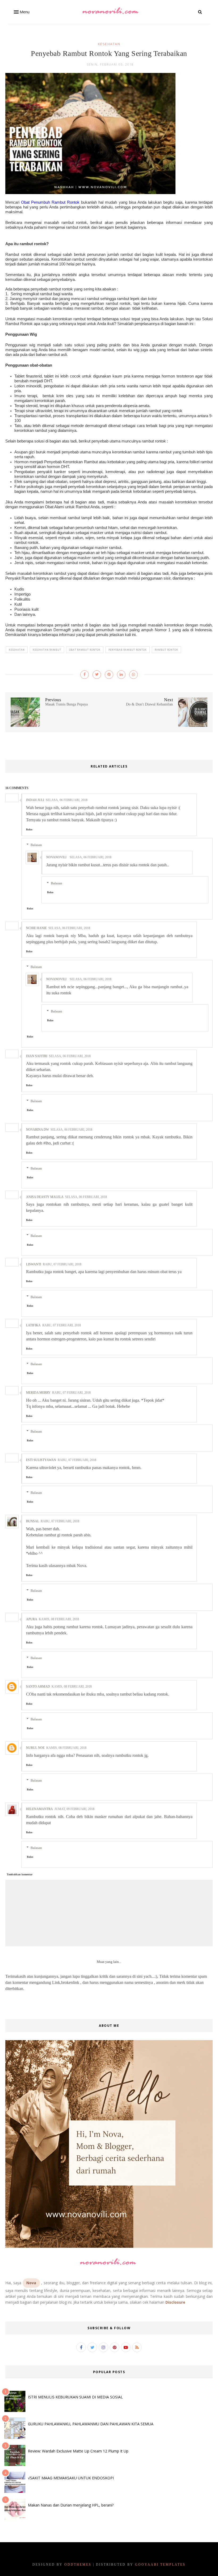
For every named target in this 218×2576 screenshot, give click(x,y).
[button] (21, 12)
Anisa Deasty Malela (45, 1197)
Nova (31, 2283)
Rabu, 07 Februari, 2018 (62, 1264)
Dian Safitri (37, 1056)
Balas (29, 829)
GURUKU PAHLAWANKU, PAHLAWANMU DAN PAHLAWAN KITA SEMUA (91, 2424)
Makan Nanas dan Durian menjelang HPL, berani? (71, 2505)
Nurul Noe (35, 1748)
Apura (32, 1619)
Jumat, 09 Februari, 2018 (74, 1809)
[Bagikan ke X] (97, 675)
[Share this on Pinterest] (109, 675)
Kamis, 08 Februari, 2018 (59, 1619)
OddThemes (78, 2565)
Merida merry (38, 1393)
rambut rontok (166, 650)
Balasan (36, 845)
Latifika (33, 1325)
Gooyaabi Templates (160, 2565)
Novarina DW (37, 1130)
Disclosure (175, 2302)
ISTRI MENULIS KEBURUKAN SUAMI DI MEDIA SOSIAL (75, 2397)
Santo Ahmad (38, 1687)
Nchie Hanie (36, 928)
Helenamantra (39, 1809)
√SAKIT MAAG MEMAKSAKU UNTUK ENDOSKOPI (71, 2478)
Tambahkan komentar (20, 1874)
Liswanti (34, 1264)
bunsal (33, 1521)
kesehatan (109, 44)
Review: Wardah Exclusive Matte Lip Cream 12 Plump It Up (78, 2451)
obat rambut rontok (85, 650)
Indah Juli (35, 800)
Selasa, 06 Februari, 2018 (67, 800)
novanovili (56, 857)
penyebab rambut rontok (128, 650)
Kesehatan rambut (47, 650)
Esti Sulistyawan (41, 1460)
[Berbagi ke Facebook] (85, 675)
